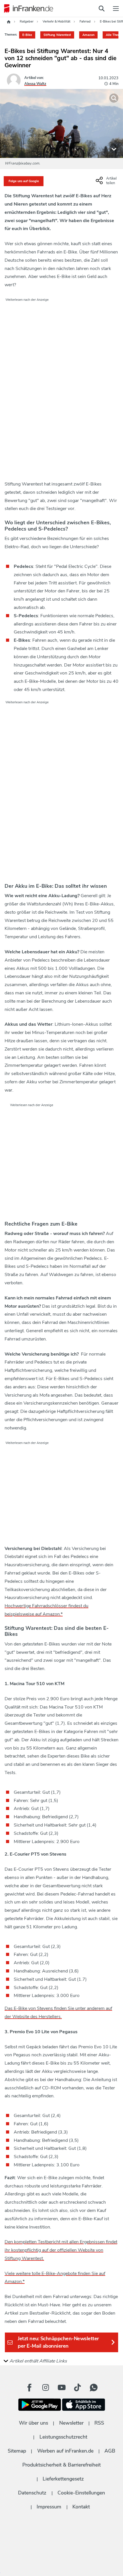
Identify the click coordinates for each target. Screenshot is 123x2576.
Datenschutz (32, 2493)
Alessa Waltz (35, 84)
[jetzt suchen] (102, 9)
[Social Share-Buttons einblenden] (107, 183)
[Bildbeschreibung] (114, 149)
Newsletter (71, 2423)
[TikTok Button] (78, 2388)
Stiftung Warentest (57, 35)
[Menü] (116, 9)
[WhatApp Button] (94, 2388)
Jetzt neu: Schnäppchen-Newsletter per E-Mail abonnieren (58, 2342)
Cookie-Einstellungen (81, 2493)
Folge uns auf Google (24, 181)
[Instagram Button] (45, 2388)
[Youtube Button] (61, 2388)
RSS (99, 2423)
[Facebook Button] (29, 2388)
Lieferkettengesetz (63, 2479)
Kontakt (81, 2507)
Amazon (88, 35)
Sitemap (17, 2451)
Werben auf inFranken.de (65, 2451)
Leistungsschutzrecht (63, 2437)
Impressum (49, 2507)
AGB (110, 2451)
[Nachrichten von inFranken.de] (27, 9)
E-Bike (27, 35)
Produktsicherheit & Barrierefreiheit (61, 2465)
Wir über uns (33, 2423)
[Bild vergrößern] (114, 98)
